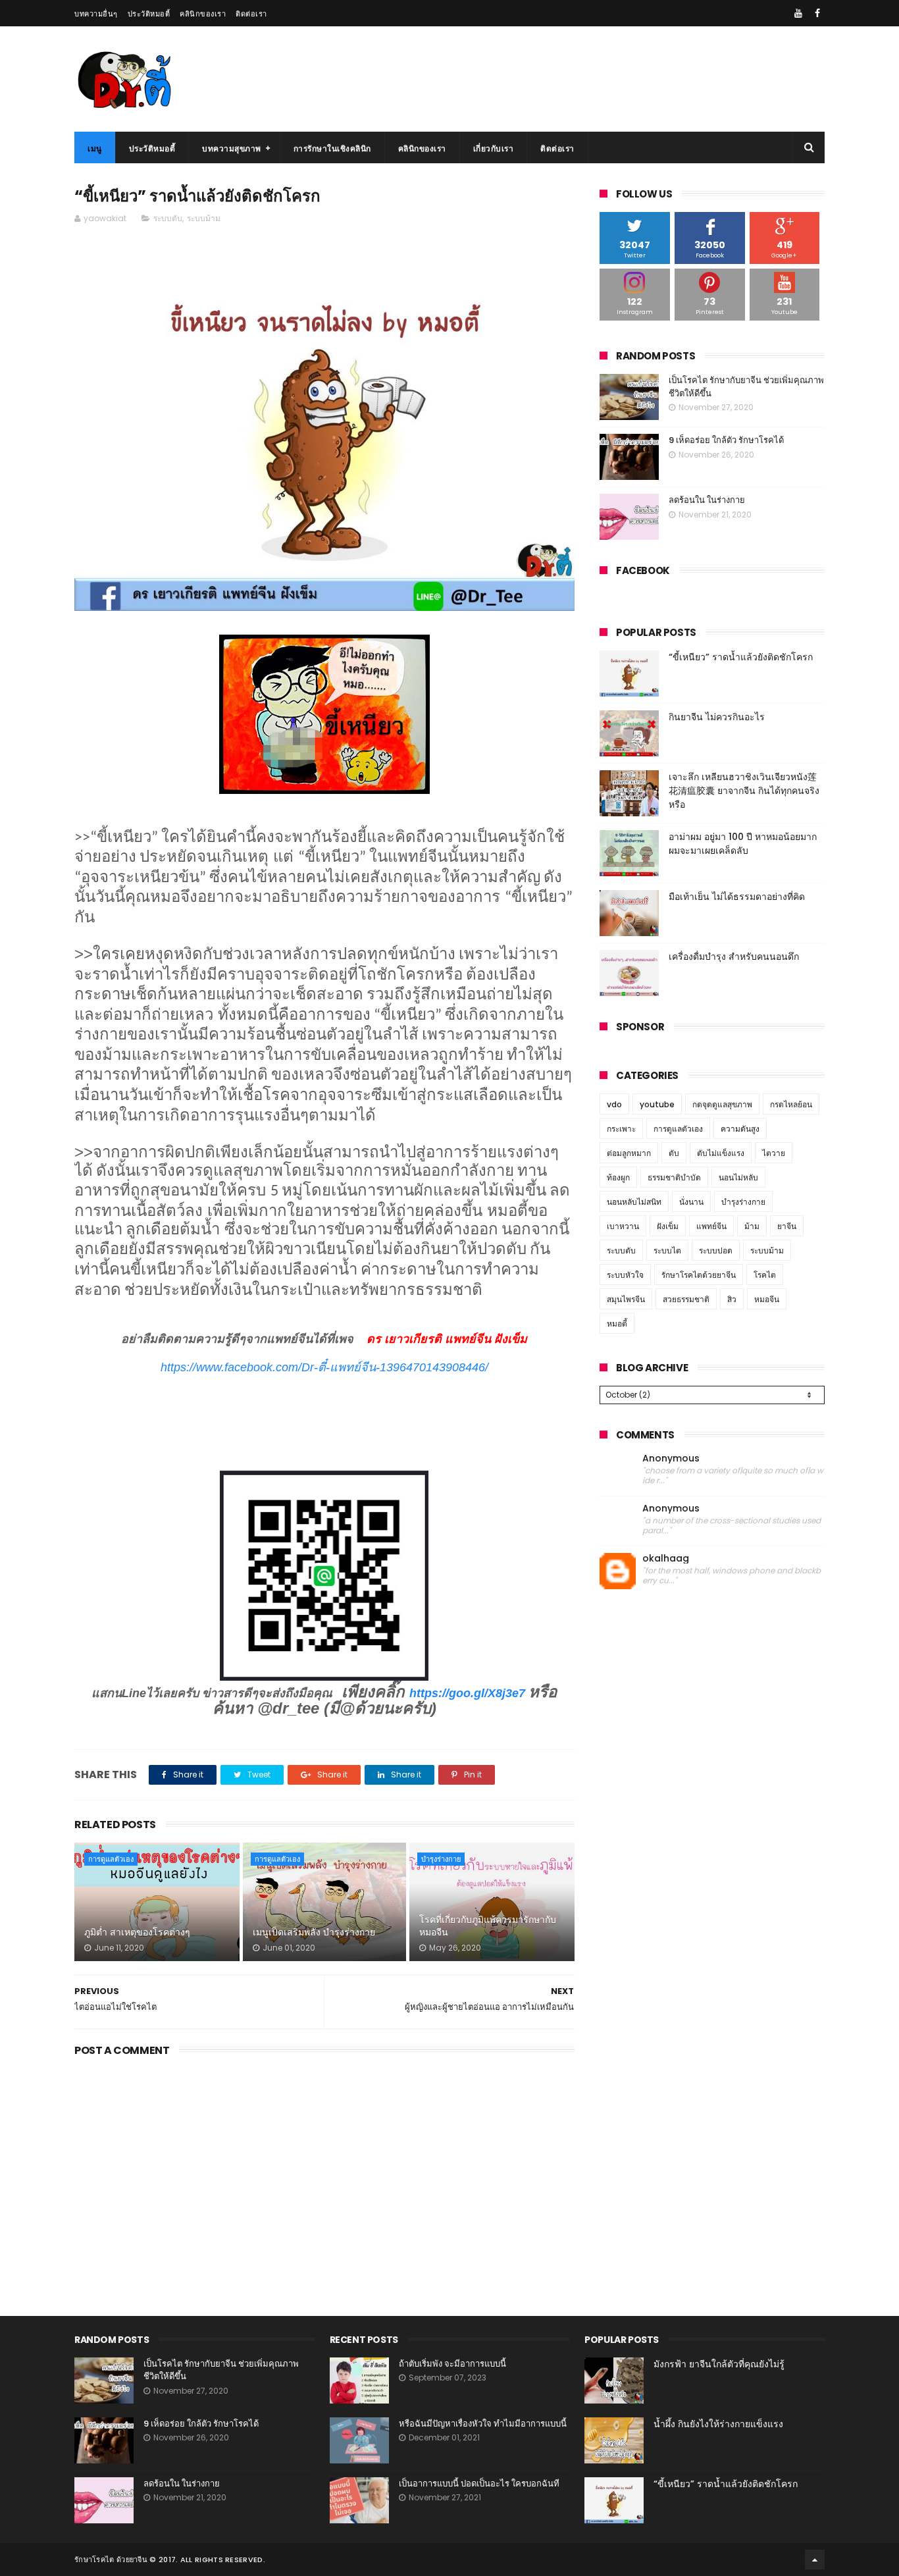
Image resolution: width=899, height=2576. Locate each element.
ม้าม (752, 1226)
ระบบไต (667, 1250)
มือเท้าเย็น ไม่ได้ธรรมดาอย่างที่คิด (737, 897)
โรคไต (765, 1275)
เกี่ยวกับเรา (494, 148)
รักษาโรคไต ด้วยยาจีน (111, 2560)
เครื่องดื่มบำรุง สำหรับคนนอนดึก (734, 957)
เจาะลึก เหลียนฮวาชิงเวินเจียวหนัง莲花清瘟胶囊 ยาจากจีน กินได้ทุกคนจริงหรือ (744, 791)
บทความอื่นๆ (96, 14)
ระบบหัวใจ (625, 1275)
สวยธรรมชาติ (686, 1299)
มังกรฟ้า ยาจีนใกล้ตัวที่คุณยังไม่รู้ (719, 2364)
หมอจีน (767, 1299)
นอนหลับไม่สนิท (634, 1202)
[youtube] (798, 13)
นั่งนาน (691, 1202)
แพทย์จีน (711, 1226)
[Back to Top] (815, 2560)
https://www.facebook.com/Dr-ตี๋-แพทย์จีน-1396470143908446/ (324, 1367)
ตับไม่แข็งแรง (721, 1153)
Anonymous (671, 1459)
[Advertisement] (324, 2172)
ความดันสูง (740, 1129)
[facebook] (817, 13)
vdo (614, 1104)
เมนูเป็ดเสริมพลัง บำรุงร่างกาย (314, 1932)
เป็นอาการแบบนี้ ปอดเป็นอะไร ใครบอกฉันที (479, 2484)
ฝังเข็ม (668, 1226)
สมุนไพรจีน (626, 1299)
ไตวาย (774, 1153)
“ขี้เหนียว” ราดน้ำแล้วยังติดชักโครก (741, 657)
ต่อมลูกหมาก (629, 1153)
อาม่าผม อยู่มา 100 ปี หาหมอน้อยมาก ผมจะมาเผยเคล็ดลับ (743, 844)
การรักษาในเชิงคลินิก (332, 148)
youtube (657, 1104)
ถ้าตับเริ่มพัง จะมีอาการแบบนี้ (452, 2364)
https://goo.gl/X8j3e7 (467, 1693)
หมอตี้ (617, 1324)
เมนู (95, 148)
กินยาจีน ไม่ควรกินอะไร (717, 717)
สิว (732, 1299)
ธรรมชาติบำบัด (674, 1177)
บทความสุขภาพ (232, 148)
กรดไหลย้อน (791, 1104)
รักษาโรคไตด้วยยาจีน (699, 1275)
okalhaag (666, 1559)
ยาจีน (787, 1226)
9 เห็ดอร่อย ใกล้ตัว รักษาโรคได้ (726, 440)
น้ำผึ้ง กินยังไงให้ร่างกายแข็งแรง (718, 2424)
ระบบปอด (716, 1250)
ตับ (674, 1153)
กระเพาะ (621, 1129)
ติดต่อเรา (251, 14)
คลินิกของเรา (203, 14)
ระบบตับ (168, 218)
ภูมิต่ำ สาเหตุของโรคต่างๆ (137, 1932)
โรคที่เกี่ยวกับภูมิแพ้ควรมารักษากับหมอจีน (488, 1926)
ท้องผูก (618, 1177)
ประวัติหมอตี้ (149, 14)
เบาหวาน (623, 1226)
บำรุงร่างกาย (441, 1859)
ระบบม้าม (204, 218)
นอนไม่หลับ (738, 1177)
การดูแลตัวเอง (111, 1859)
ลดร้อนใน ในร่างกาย (707, 500)
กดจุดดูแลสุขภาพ (722, 1104)
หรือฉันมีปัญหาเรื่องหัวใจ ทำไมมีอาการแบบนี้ (483, 2424)
